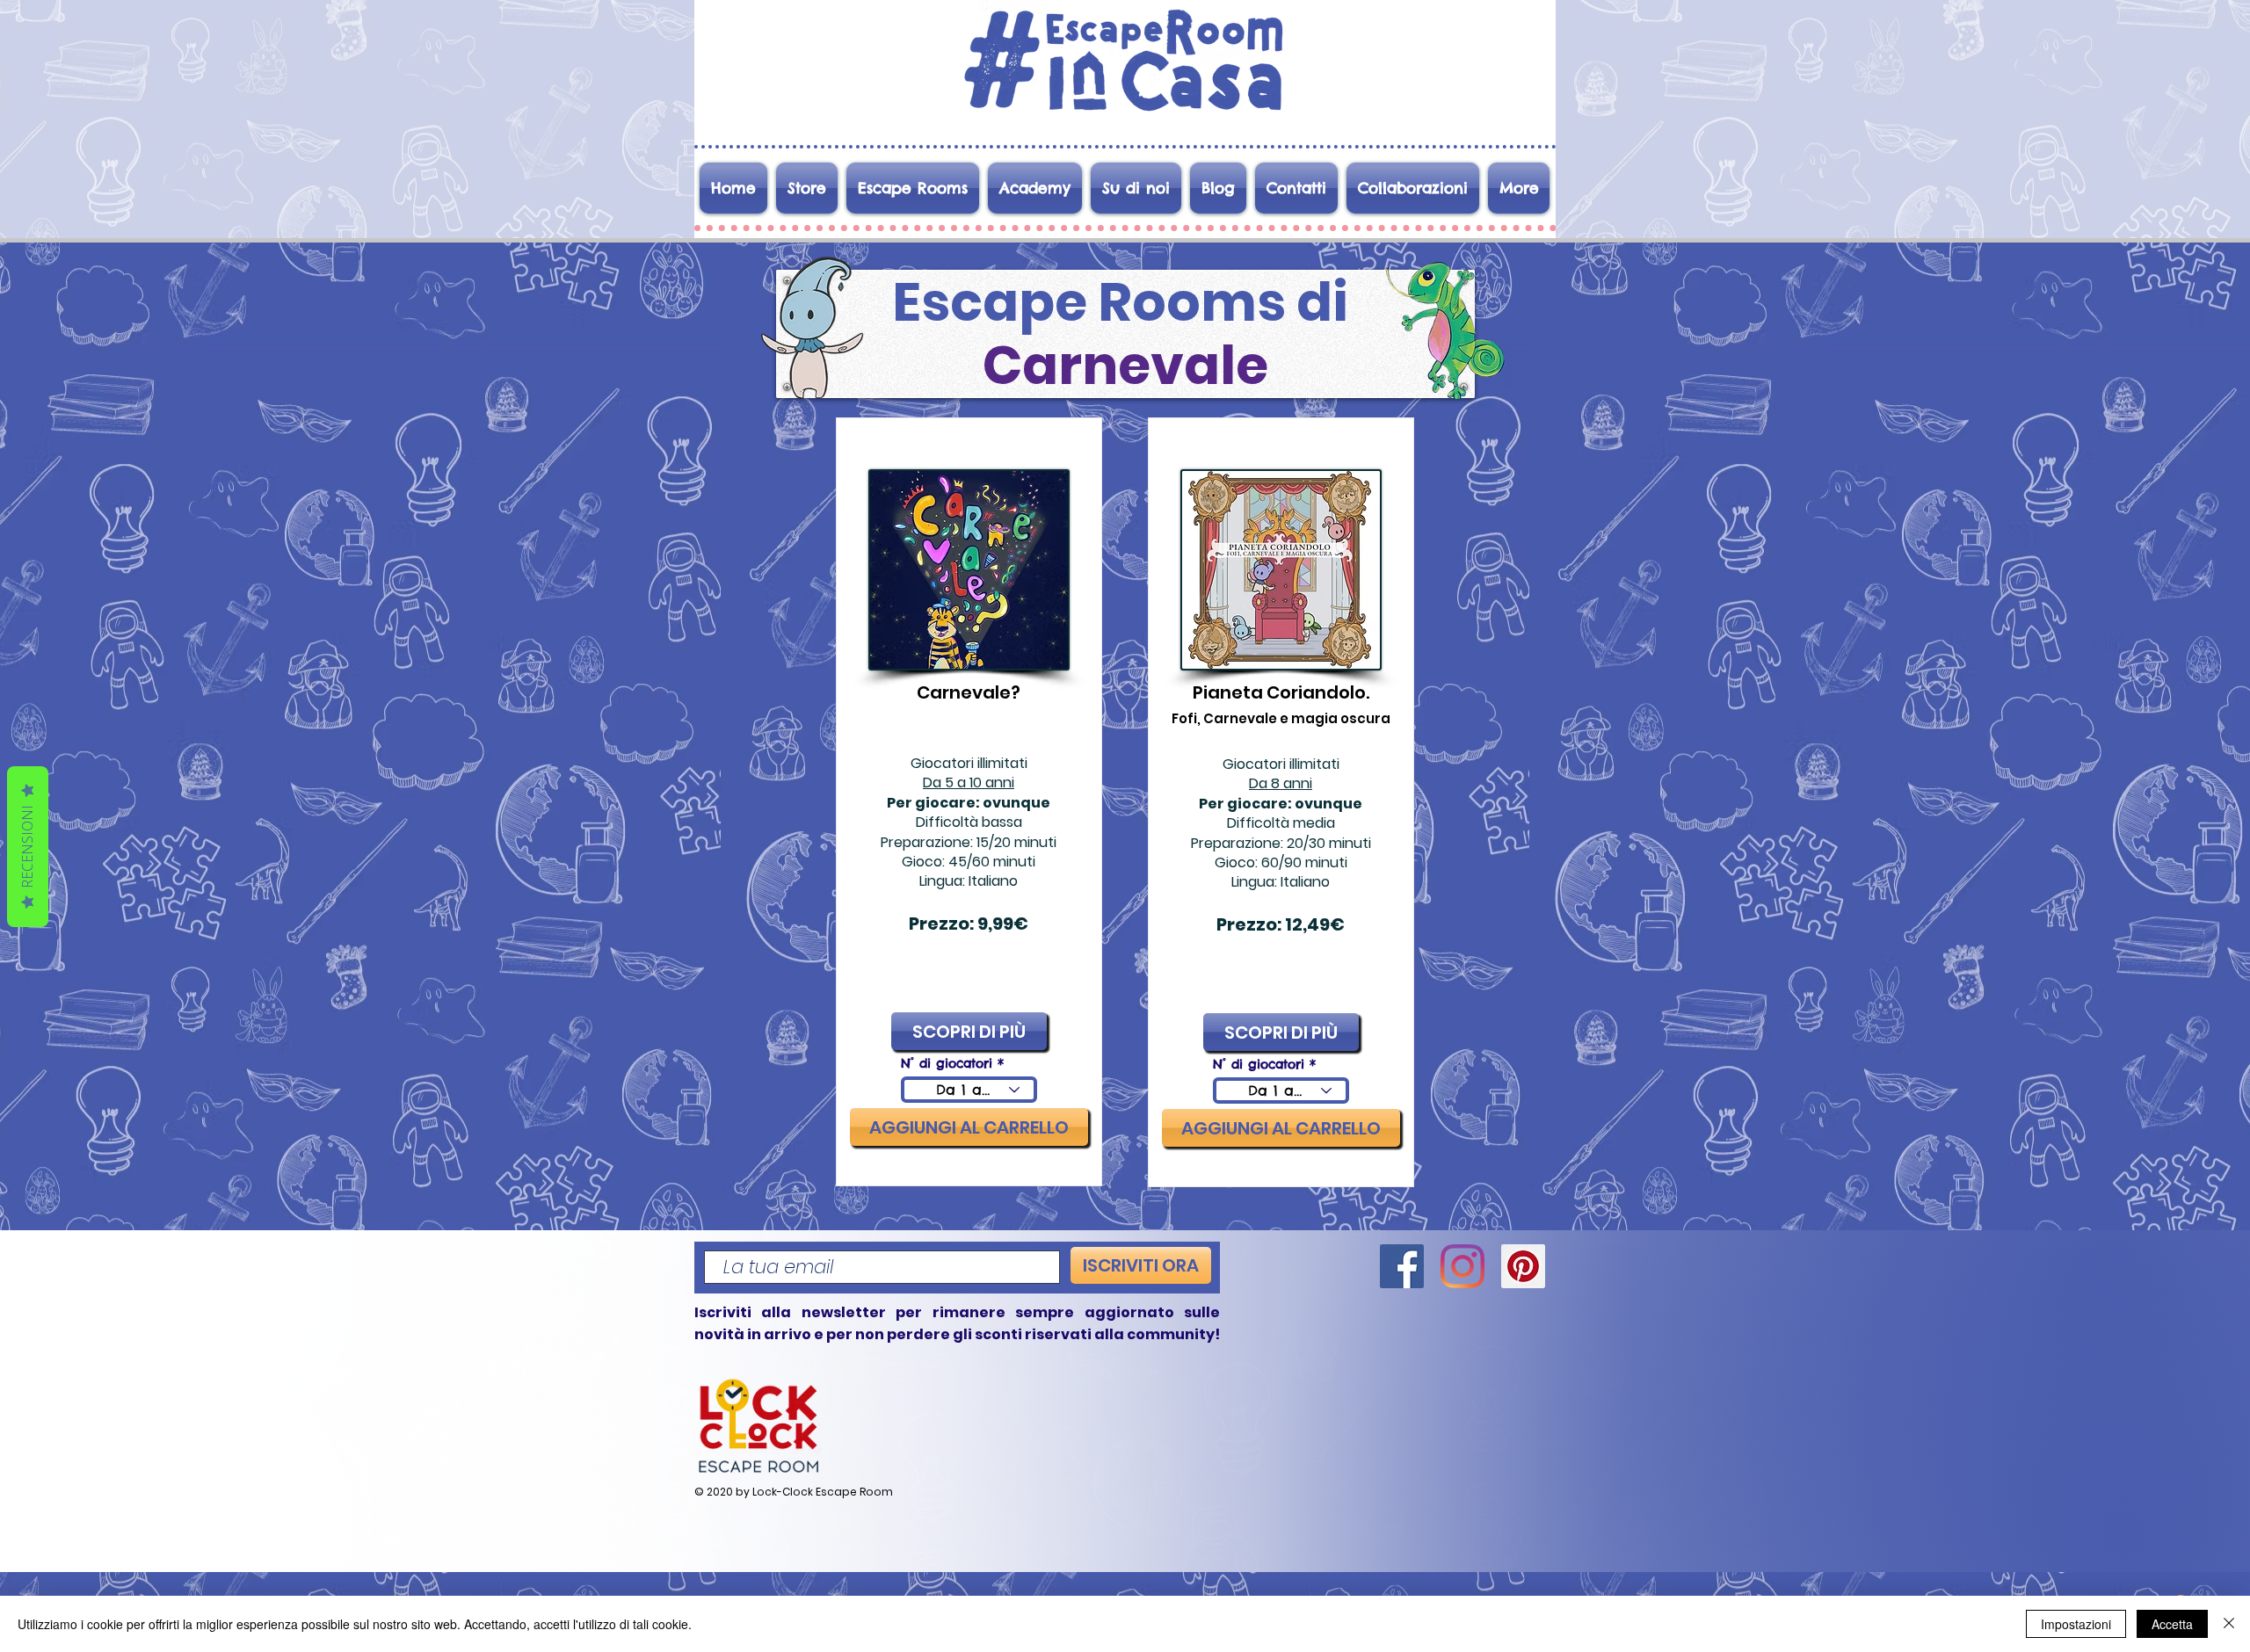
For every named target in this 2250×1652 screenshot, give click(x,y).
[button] (969, 1127)
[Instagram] (1462, 1266)
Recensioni (27, 847)
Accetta (2172, 1624)
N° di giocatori (947, 1063)
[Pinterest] (1523, 1266)
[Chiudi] (2229, 1624)
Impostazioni (2076, 1624)
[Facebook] (1402, 1266)
